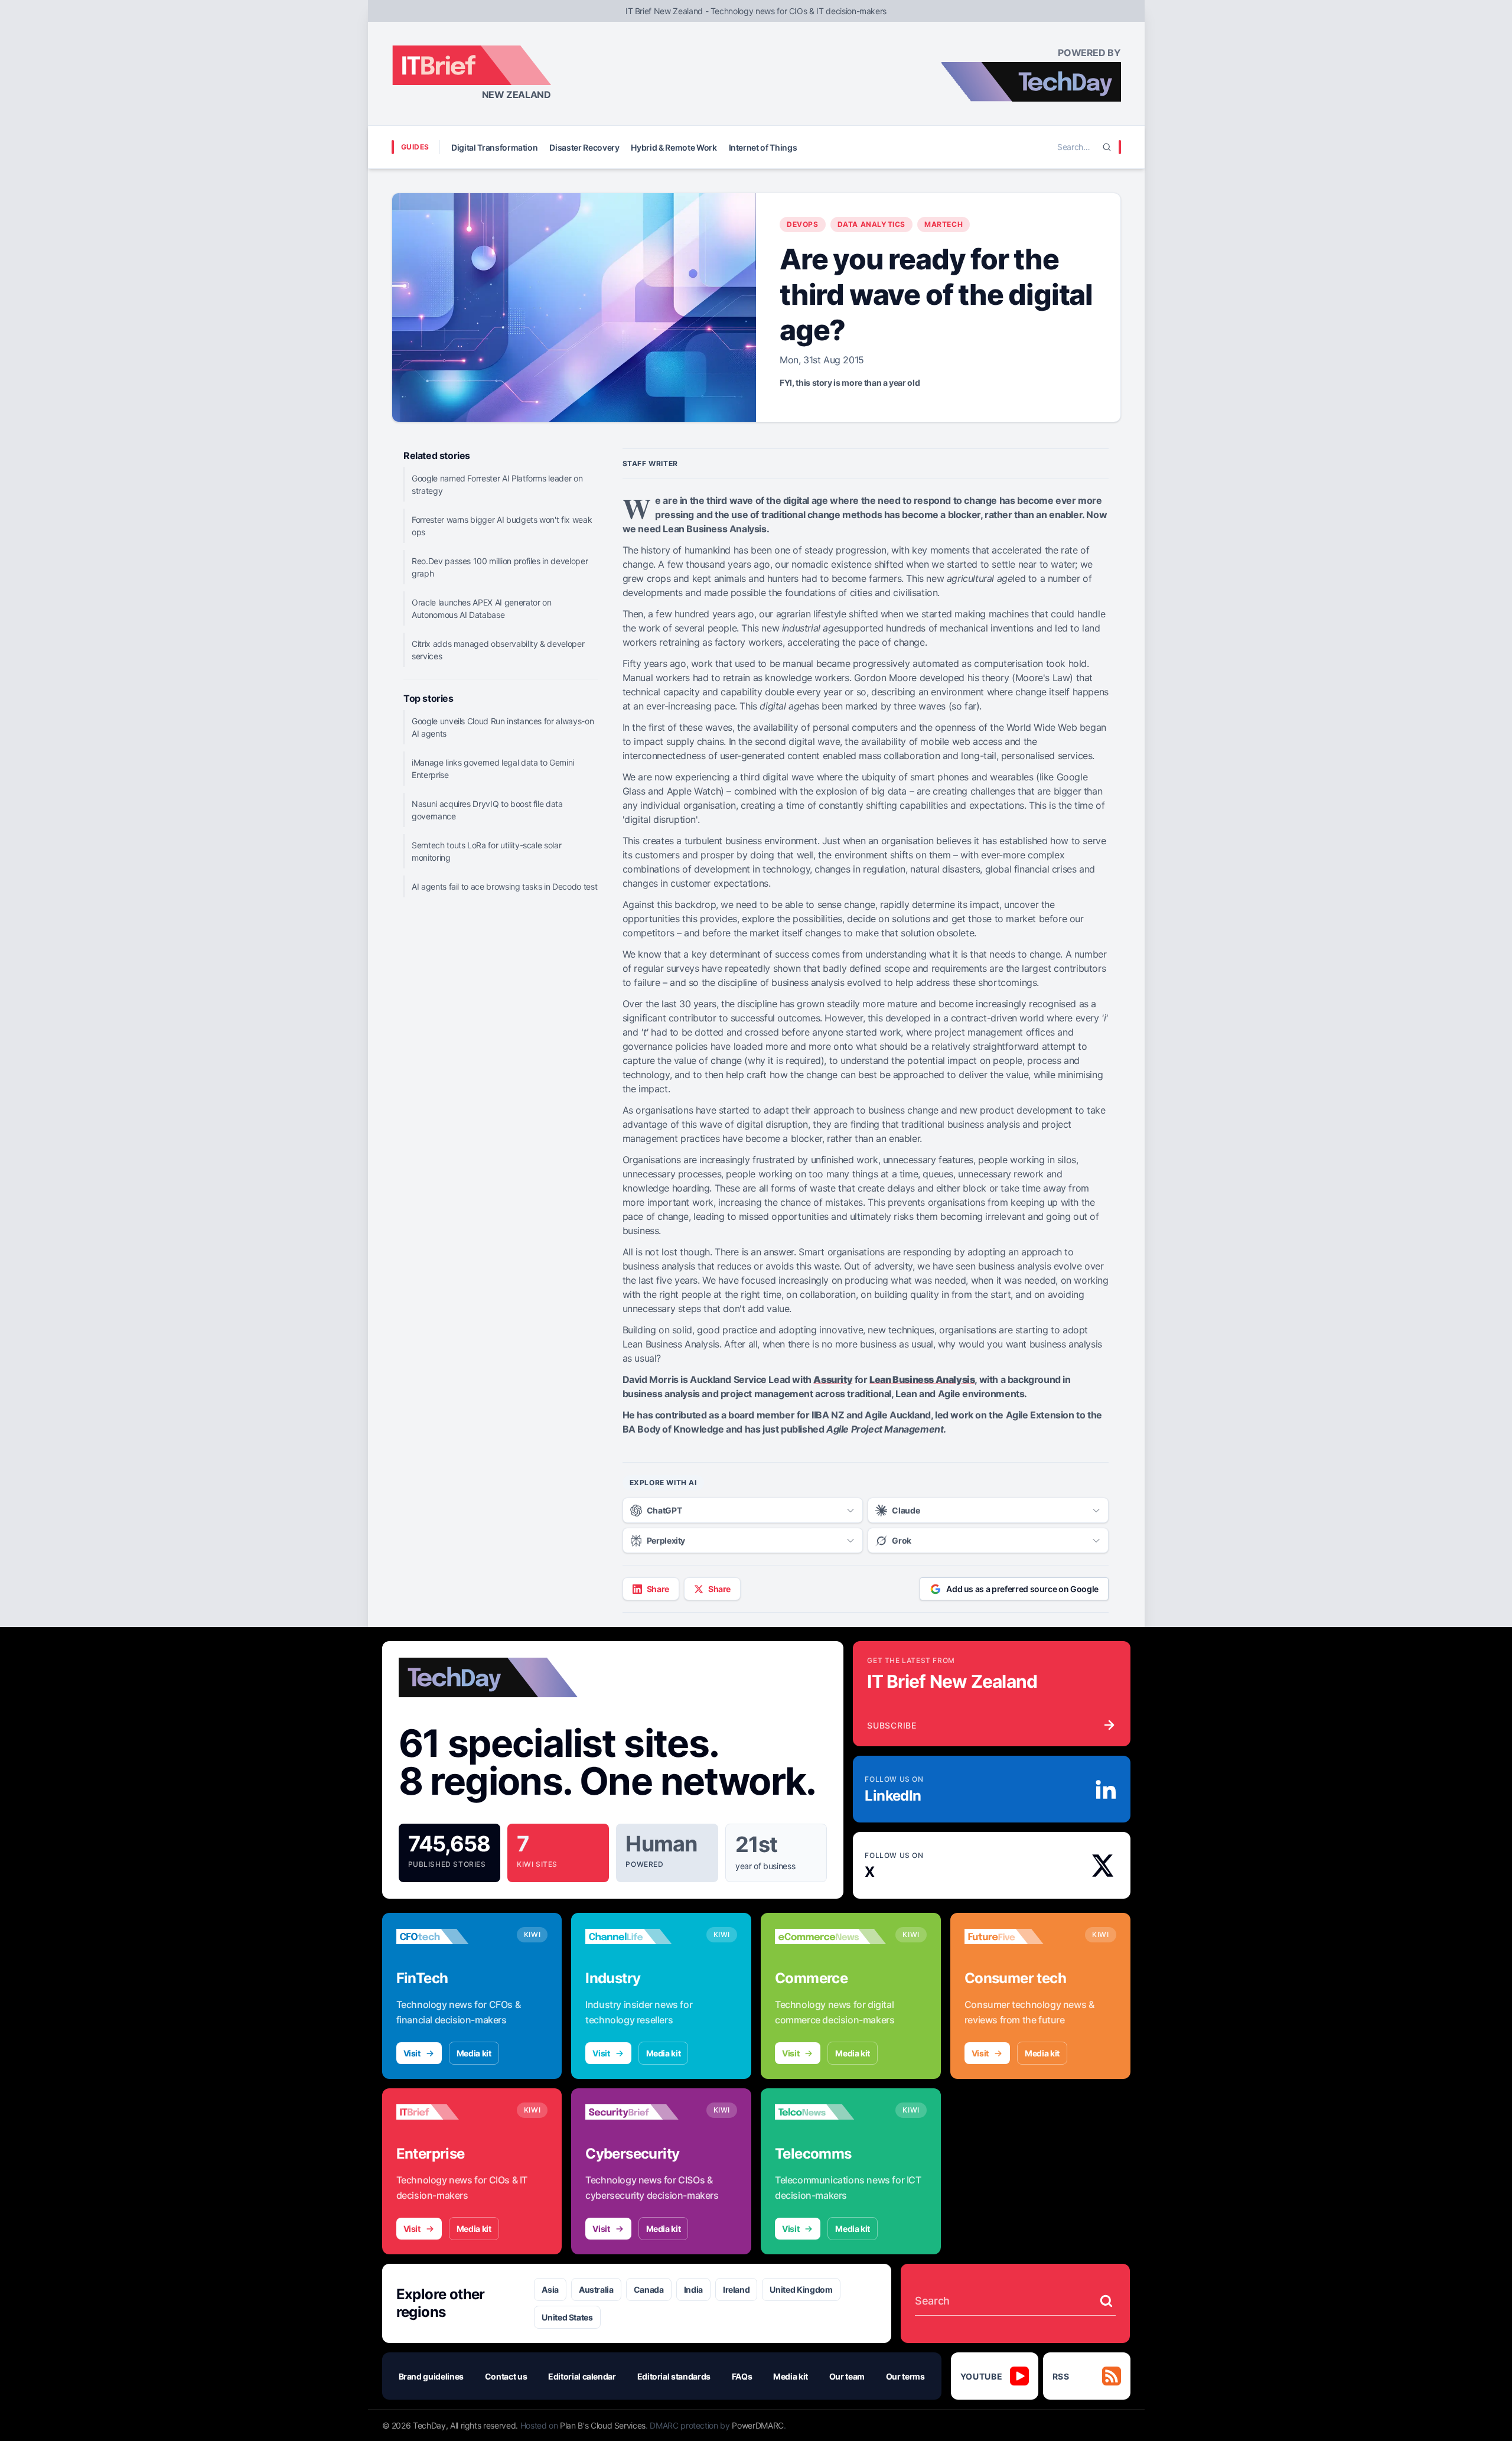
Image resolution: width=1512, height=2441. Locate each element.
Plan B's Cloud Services (603, 2425)
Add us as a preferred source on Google (1022, 1589)
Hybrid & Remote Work (674, 147)
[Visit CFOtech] (452, 1936)
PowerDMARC (758, 2425)
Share (658, 1589)
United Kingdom (801, 2289)
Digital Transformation (494, 147)
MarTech (944, 224)
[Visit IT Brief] (452, 2112)
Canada (649, 2289)
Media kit (474, 2053)
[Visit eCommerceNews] (830, 1936)
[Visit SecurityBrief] (641, 2112)
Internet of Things (763, 147)
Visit (412, 2053)
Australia (596, 2289)
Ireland (737, 2289)
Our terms (905, 2376)
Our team (847, 2376)
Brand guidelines (431, 2376)
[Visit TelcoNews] (830, 2112)
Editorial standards (674, 2376)
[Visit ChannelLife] (641, 1936)
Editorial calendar (582, 2376)
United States (567, 2317)
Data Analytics (871, 224)
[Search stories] (1106, 2301)
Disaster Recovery (584, 147)
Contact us (506, 2376)
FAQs (742, 2376)
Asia (550, 2289)
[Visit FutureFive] (1020, 1936)
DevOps (803, 224)
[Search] (1107, 147)
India (693, 2289)
